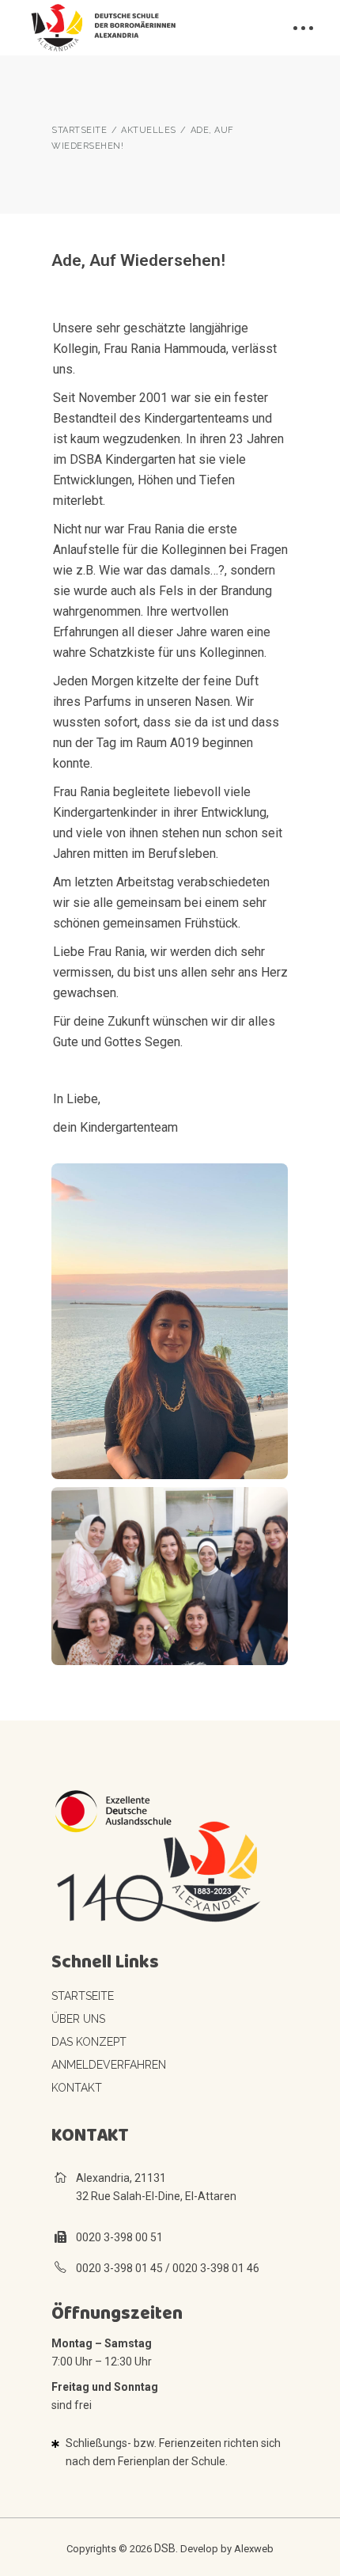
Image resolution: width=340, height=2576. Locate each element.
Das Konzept (89, 2042)
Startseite (83, 1996)
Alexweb (254, 2549)
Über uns (78, 2019)
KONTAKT (77, 2088)
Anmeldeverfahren (109, 2065)
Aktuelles (149, 130)
